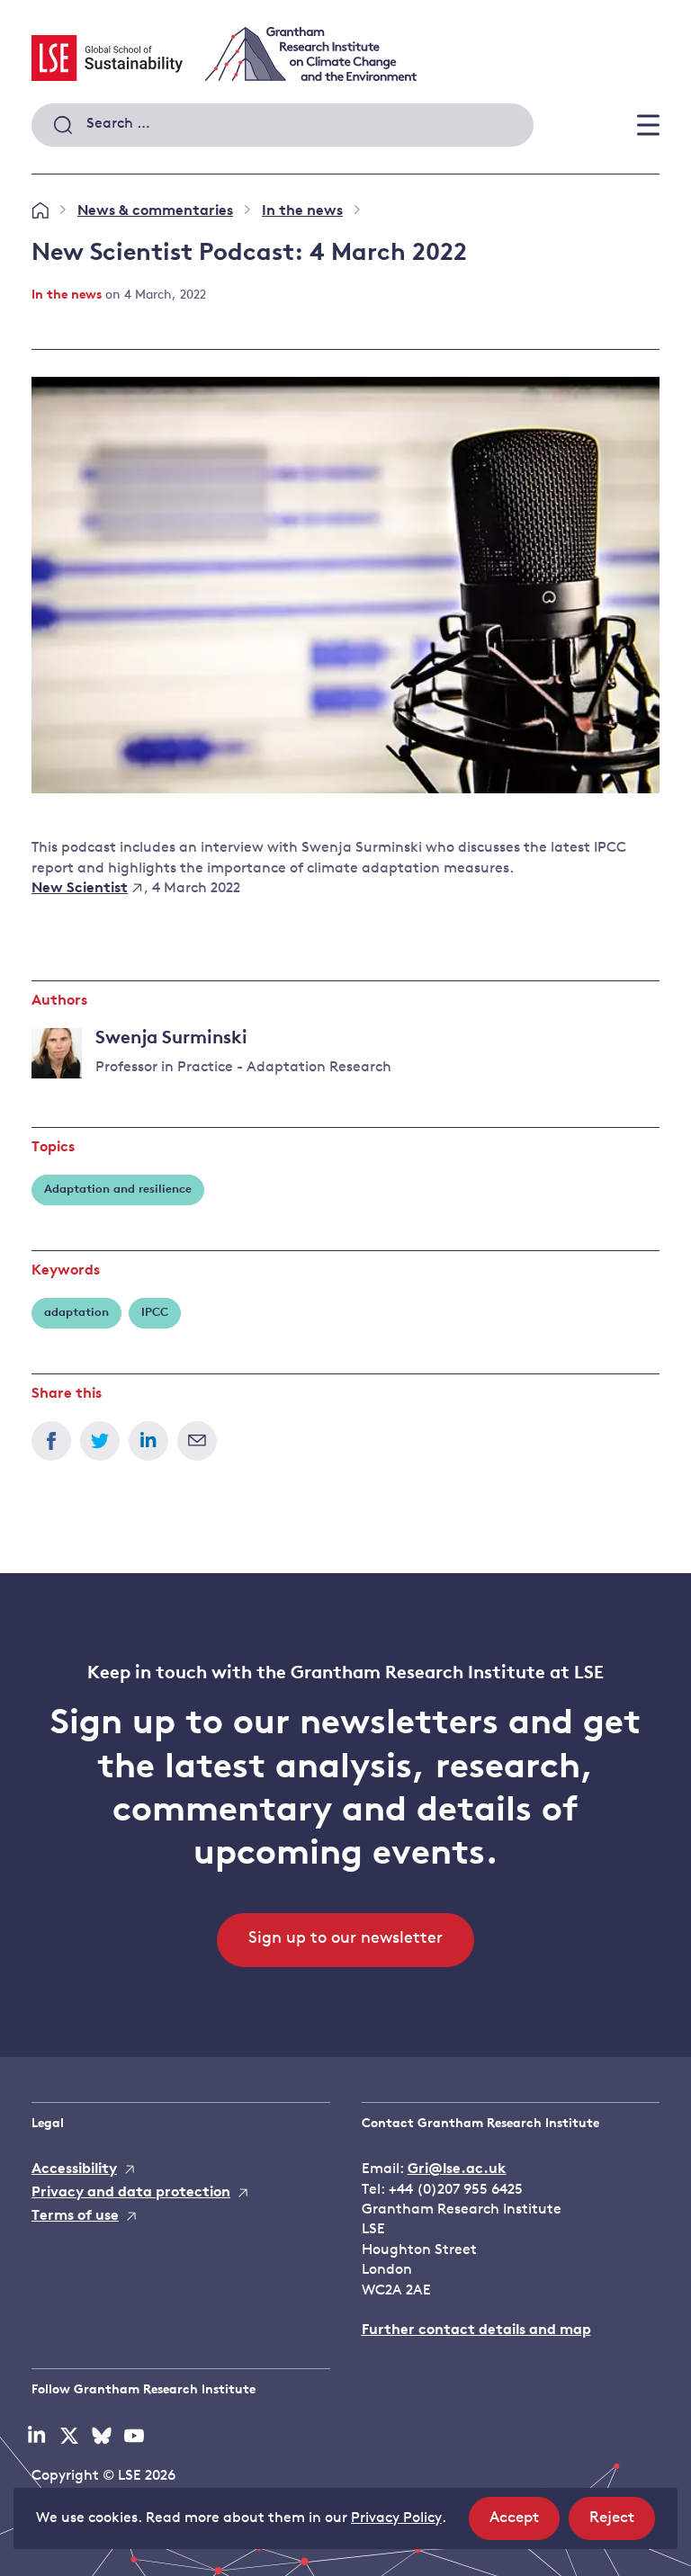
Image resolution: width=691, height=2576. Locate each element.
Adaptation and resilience (118, 1190)
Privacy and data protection (131, 2193)
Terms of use (75, 2216)
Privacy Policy (396, 2518)
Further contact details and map (476, 2330)
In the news (302, 211)
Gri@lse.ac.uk (457, 2169)
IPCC (155, 1313)
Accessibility (74, 2169)
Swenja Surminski (171, 1039)
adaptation (76, 1313)
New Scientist (80, 889)
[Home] (40, 211)
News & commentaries (155, 211)
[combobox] (283, 125)
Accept (525, 2525)
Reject (622, 2525)
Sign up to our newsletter (345, 1939)
